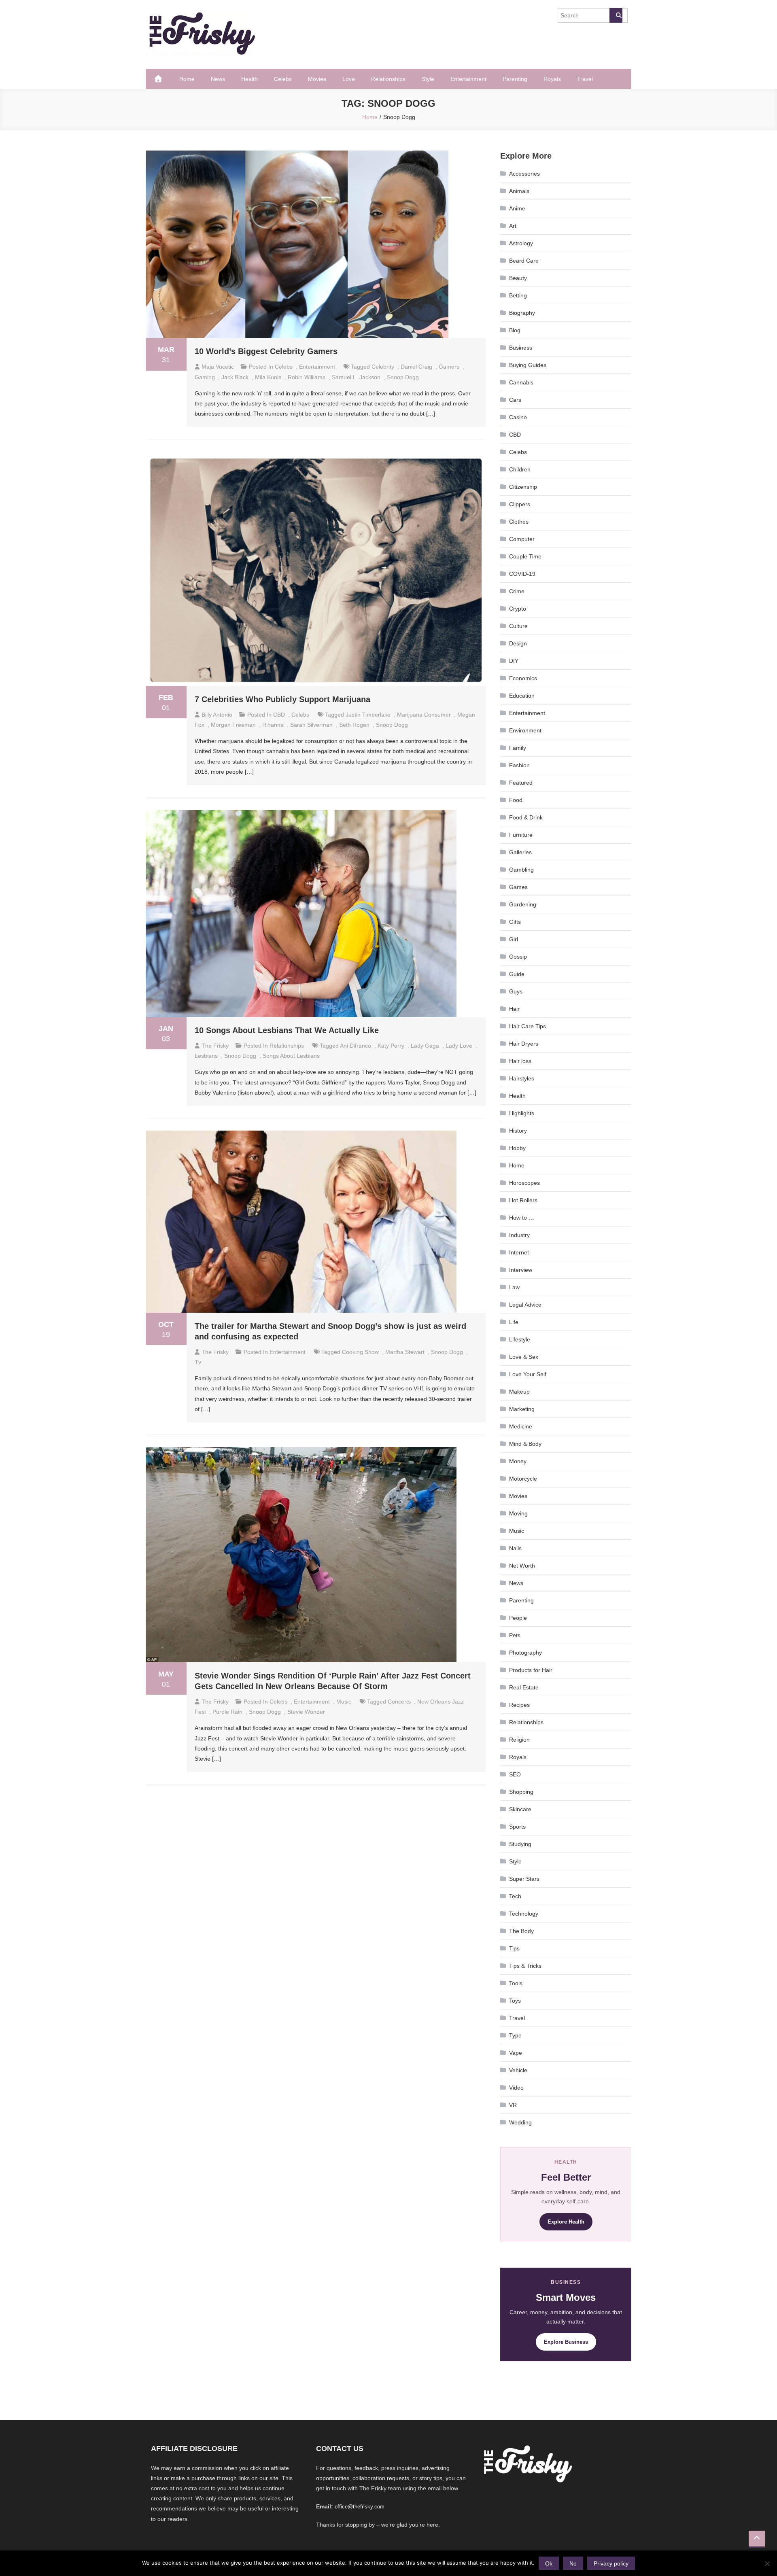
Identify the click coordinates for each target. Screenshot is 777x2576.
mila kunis (268, 377)
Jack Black (235, 377)
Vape (516, 2053)
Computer (522, 539)
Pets (515, 1635)
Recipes (519, 1705)
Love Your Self (528, 1374)
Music (344, 1702)
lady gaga (425, 1046)
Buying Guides (528, 365)
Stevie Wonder (306, 1712)
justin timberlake (368, 715)
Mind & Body (525, 1444)
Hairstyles (522, 1078)
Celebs (283, 79)
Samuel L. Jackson (356, 377)
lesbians (206, 1056)
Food (516, 800)
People (518, 1618)
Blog (515, 330)
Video (516, 2088)
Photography (525, 1653)
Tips (514, 1948)
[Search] (616, 15)
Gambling (521, 870)
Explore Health (566, 2222)
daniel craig (416, 367)
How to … (522, 1218)
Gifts (515, 922)
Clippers (520, 504)
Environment (525, 730)
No (573, 2563)
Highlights (522, 1113)
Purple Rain (227, 1712)
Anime (517, 208)
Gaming (205, 377)
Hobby (517, 1148)
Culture (518, 626)
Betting (518, 295)
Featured (521, 783)
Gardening (523, 904)
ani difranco (356, 1046)
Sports (517, 1827)
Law (514, 1287)
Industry (519, 1235)
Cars (515, 400)
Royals (552, 79)
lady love (459, 1046)
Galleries (520, 852)
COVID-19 (522, 574)
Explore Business (566, 2342)
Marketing (522, 1409)
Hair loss (520, 1061)
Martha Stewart (405, 1352)
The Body (521, 1931)
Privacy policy (611, 2563)
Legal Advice (525, 1305)
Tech (515, 1896)
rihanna (273, 725)
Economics (523, 678)
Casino (518, 417)
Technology (524, 1914)
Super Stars (524, 1879)
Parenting (515, 79)
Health (249, 79)
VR (513, 2105)
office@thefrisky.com (360, 2507)
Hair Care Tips (528, 1026)
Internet (519, 1252)
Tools (516, 1983)
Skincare (520, 1809)
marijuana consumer (424, 715)
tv (198, 1362)
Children (520, 469)
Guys (516, 991)
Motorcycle (523, 1479)
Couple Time (525, 556)
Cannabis (521, 382)
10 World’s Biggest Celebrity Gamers (266, 351)
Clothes (519, 522)
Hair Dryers (524, 1044)
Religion (519, 1740)
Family (518, 748)
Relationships (388, 79)
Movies (317, 79)
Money (518, 1461)
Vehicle (518, 2070)
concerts (399, 1702)
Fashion (519, 765)
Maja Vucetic (218, 367)
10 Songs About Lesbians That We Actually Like (287, 1030)
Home (187, 79)
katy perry (391, 1046)
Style (428, 79)
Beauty (518, 278)
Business (521, 348)
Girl (514, 939)
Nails (515, 1548)
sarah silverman (311, 725)
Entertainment (468, 79)
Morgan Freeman (233, 725)
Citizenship (523, 487)
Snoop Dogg (403, 377)
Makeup (519, 1392)
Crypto (518, 609)
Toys (515, 2001)
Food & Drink (526, 817)
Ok (549, 2563)
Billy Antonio (217, 715)
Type (515, 2035)
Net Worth (522, 1566)
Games (518, 887)
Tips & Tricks (525, 1966)
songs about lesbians (291, 1056)
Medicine (521, 1426)
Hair (514, 1009)
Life (514, 1322)
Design (518, 643)
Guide (517, 974)
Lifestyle (520, 1339)
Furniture (521, 835)
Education (522, 696)
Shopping (521, 1792)
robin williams (307, 377)
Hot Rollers (523, 1200)
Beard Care (524, 261)
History (518, 1131)
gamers (449, 367)
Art (513, 226)
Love (349, 79)
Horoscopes (524, 1183)
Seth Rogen (354, 725)
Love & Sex (524, 1357)
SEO (515, 1774)
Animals (519, 191)
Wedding (520, 2122)
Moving (518, 1513)
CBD (279, 715)
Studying (520, 1844)
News (218, 79)
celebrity (383, 367)
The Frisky (215, 1046)
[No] (767, 2563)
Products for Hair (531, 1670)
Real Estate (524, 1687)
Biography (522, 313)
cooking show (360, 1352)
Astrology (521, 243)
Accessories (524, 174)
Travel (585, 79)
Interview (521, 1270)
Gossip (518, 957)
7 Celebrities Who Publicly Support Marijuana (282, 699)
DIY (514, 661)
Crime (517, 591)
